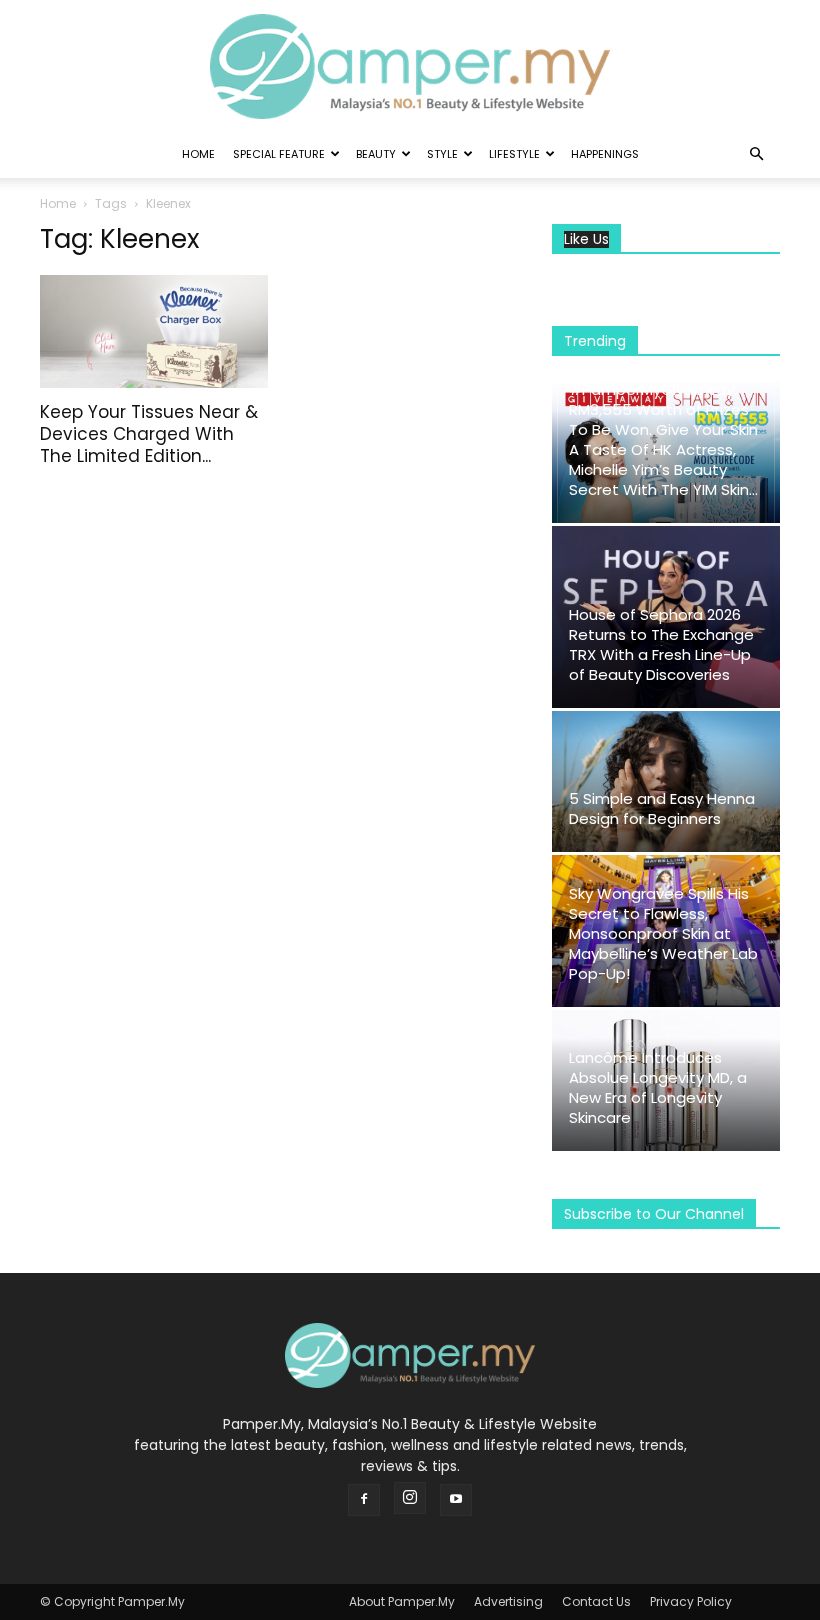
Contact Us (596, 1601)
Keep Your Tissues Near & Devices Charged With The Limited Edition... (149, 434)
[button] (756, 154)
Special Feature (279, 154)
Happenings (605, 154)
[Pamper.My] (410, 66)
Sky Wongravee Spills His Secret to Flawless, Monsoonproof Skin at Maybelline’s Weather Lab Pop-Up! (663, 933)
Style (442, 154)
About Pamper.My (402, 1601)
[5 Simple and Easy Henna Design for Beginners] (666, 781)
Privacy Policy (691, 1601)
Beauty (376, 154)
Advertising (508, 1601)
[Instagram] (410, 1498)
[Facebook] (364, 1500)
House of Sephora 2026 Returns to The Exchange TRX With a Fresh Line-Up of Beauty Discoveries (661, 644)
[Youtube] (456, 1500)
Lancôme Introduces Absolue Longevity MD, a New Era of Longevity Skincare (658, 1087)
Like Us (586, 239)
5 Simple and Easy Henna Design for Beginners (662, 808)
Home (198, 154)
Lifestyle (514, 154)
